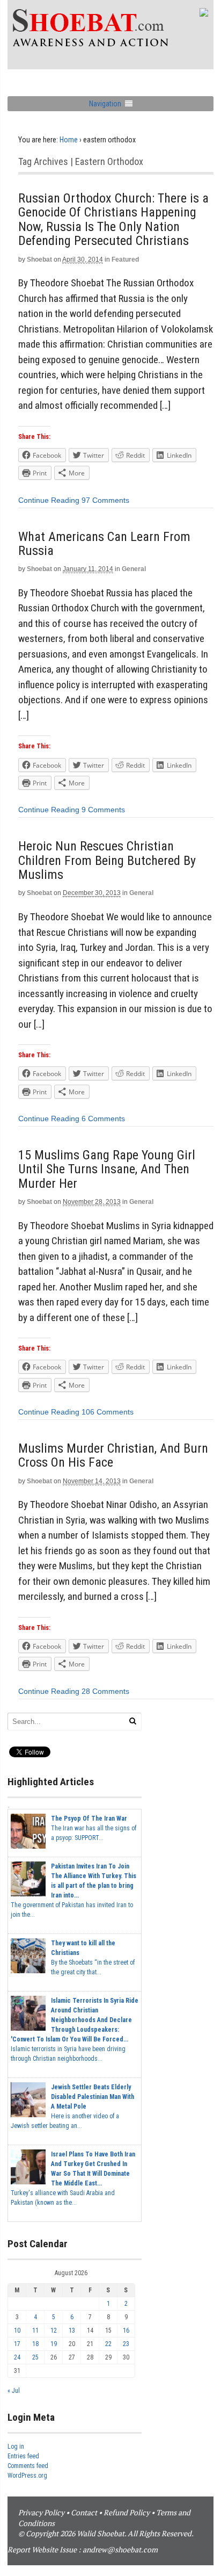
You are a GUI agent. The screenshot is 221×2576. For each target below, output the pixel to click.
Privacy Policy (41, 2512)
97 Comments (105, 500)
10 (17, 2330)
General (134, 569)
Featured (125, 259)
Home (69, 140)
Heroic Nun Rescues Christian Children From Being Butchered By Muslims (107, 860)
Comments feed (28, 2466)
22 (108, 2344)
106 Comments (108, 1412)
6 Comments (103, 1119)
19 (54, 2344)
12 (54, 2330)
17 (17, 2344)
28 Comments (105, 1691)
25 (35, 2357)
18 (35, 2344)
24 (17, 2357)
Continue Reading (49, 500)
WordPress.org (27, 2476)
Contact (84, 2512)
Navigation (105, 104)
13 (72, 2330)
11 (35, 2330)
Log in (16, 2447)
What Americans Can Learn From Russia (104, 544)
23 (126, 2344)
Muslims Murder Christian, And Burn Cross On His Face (113, 1455)
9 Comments (103, 810)
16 (126, 2330)
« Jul (14, 2391)
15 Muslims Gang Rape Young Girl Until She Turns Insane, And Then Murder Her (107, 1169)
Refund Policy (127, 2512)
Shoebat (39, 259)
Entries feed (23, 2456)
